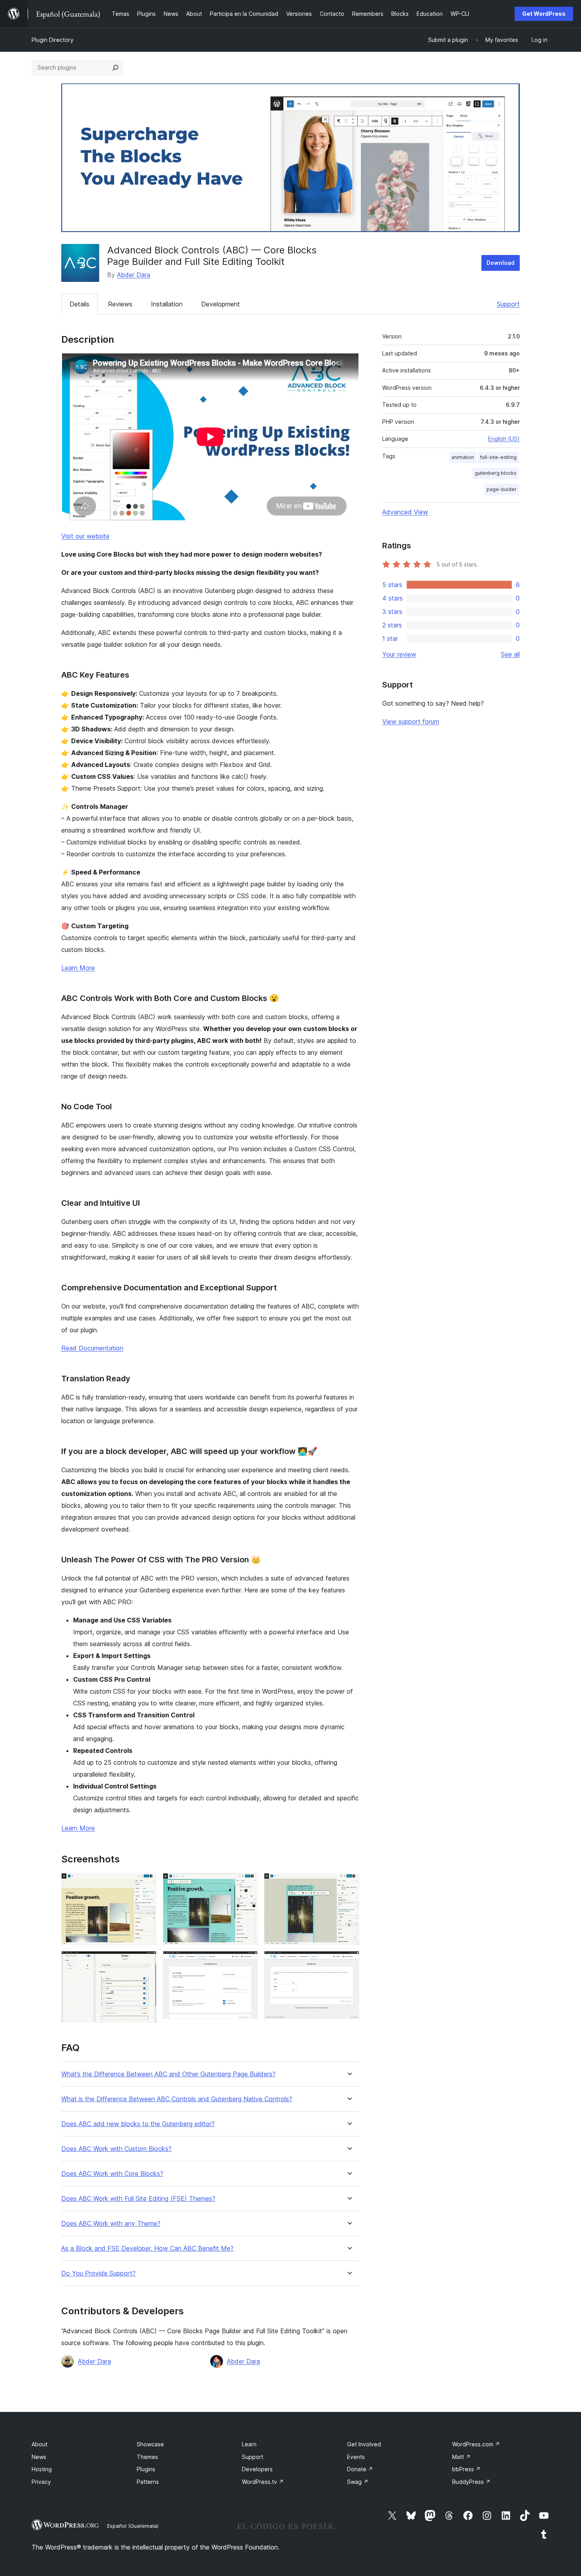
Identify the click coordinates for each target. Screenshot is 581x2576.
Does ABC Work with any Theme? (111, 2224)
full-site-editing (498, 457)
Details (79, 304)
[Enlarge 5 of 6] (247, 1962)
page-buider (502, 489)
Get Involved (364, 2444)
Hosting (42, 2469)
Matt (461, 2457)
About (40, 2444)
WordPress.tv (263, 2482)
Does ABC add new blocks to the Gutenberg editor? (138, 2124)
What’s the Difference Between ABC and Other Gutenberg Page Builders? (168, 2074)
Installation (167, 304)
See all (510, 654)
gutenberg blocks (496, 473)
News (39, 2457)
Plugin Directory (53, 40)
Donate (360, 2469)
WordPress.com (476, 2444)
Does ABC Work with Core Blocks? (112, 2174)
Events (356, 2457)
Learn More (78, 968)
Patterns (148, 2482)
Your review (399, 654)
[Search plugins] (115, 68)
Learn (249, 2444)
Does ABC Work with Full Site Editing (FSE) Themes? (138, 2199)
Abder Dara (134, 275)
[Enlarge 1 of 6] (146, 1884)
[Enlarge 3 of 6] (349, 1884)
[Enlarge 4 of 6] (146, 1962)
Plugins (146, 2469)
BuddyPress (471, 2482)
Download (501, 263)
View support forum (411, 721)
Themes (147, 2457)
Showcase (150, 2444)
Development (221, 304)
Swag (358, 2482)
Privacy (41, 2482)
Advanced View (405, 512)
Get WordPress (544, 14)
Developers (257, 2469)
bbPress (466, 2469)
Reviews (120, 304)
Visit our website (85, 536)
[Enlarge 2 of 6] (247, 1884)
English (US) (504, 439)
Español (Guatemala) (133, 2526)
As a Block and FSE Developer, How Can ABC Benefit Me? (147, 2248)
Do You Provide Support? (98, 2273)
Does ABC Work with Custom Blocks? (116, 2149)
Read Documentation (92, 1348)
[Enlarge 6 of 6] (349, 1962)
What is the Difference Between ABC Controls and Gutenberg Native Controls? (177, 2099)
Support (508, 304)
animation (463, 457)
